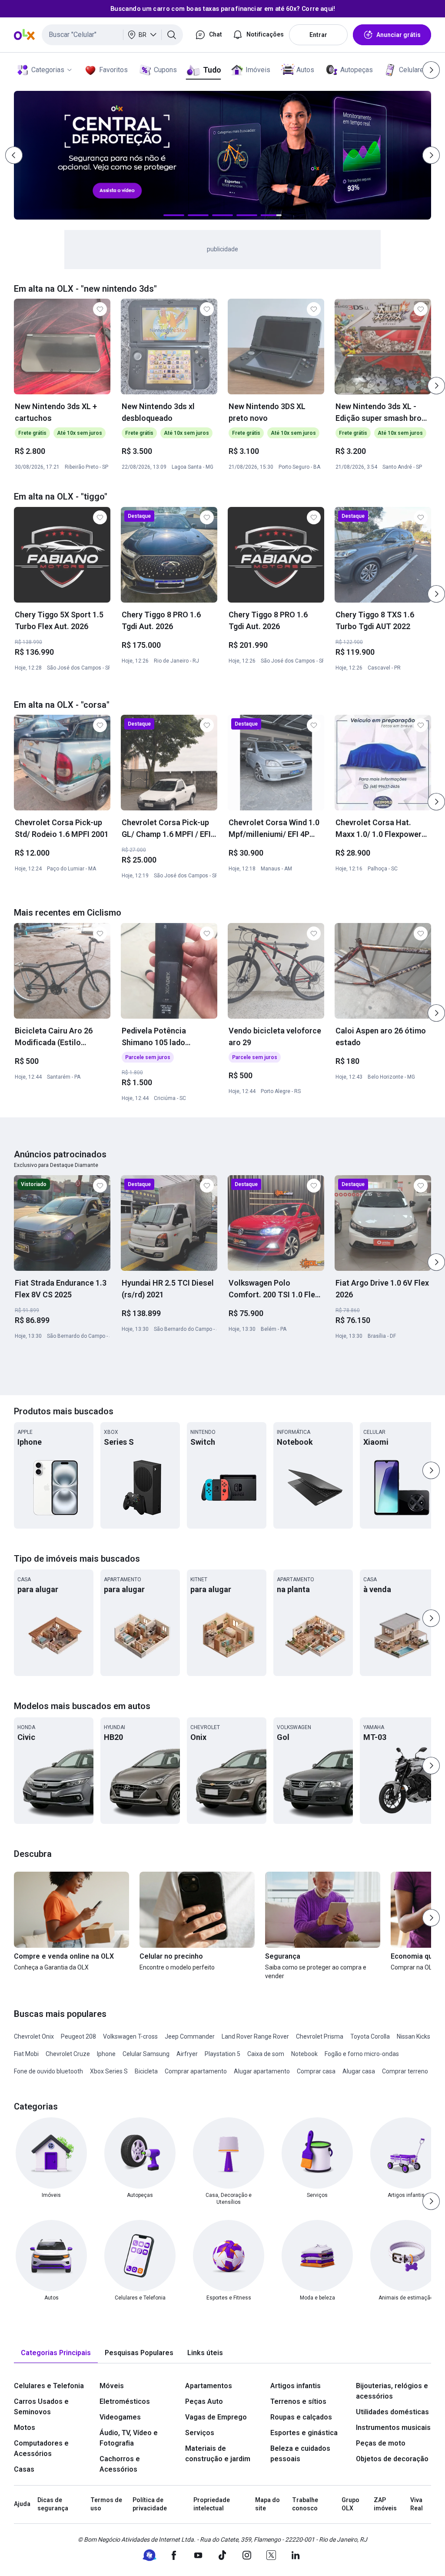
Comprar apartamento (196, 2071)
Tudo (212, 70)
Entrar (318, 35)
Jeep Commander (190, 2036)
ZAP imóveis (385, 2504)
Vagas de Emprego (216, 2417)
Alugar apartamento (262, 2071)
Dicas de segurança (53, 2504)
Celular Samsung (146, 2054)
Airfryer (187, 2054)
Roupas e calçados (301, 2417)
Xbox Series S (109, 2071)
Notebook (304, 2054)
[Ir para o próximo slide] (436, 386)
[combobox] (112, 35)
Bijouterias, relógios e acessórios (392, 2391)
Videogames (120, 2417)
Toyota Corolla (370, 2036)
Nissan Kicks (413, 2036)
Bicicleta (146, 2071)
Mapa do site (267, 2504)
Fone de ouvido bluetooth (48, 2071)
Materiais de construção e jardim (218, 2454)
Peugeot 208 (78, 2036)
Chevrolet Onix (34, 2036)
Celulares (413, 70)
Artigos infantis (296, 2386)
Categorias (48, 70)
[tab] (56, 2353)
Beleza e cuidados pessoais (300, 2454)
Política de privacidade (150, 2504)
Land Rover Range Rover (255, 2036)
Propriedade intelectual (212, 2504)
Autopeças (357, 70)
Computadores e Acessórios (41, 2448)
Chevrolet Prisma (320, 2036)
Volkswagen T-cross (130, 2036)
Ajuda (22, 2504)
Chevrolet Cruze (68, 2054)
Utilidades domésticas (392, 2412)
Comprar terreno (405, 2071)
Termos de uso (106, 2504)
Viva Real (417, 2504)
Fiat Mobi (26, 2054)
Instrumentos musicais (393, 2428)
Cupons (165, 70)
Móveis (112, 2386)
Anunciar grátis (399, 35)
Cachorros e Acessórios (120, 2464)
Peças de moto (381, 2443)
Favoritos (113, 70)
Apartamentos (209, 2386)
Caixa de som (266, 2054)
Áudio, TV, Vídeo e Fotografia (129, 2438)
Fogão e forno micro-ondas (362, 2054)
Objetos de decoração (392, 2459)
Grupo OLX (350, 2504)
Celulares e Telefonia (49, 2386)
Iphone (106, 2054)
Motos (25, 2428)
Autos (305, 70)
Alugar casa (359, 2071)
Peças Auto (204, 2401)
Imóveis (258, 70)
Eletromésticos (125, 2401)
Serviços (200, 2433)
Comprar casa (316, 2071)
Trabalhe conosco (305, 2504)
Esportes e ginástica (304, 2433)
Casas (24, 2469)
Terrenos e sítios (298, 2401)
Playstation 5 (222, 2054)
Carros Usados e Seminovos (41, 2407)
